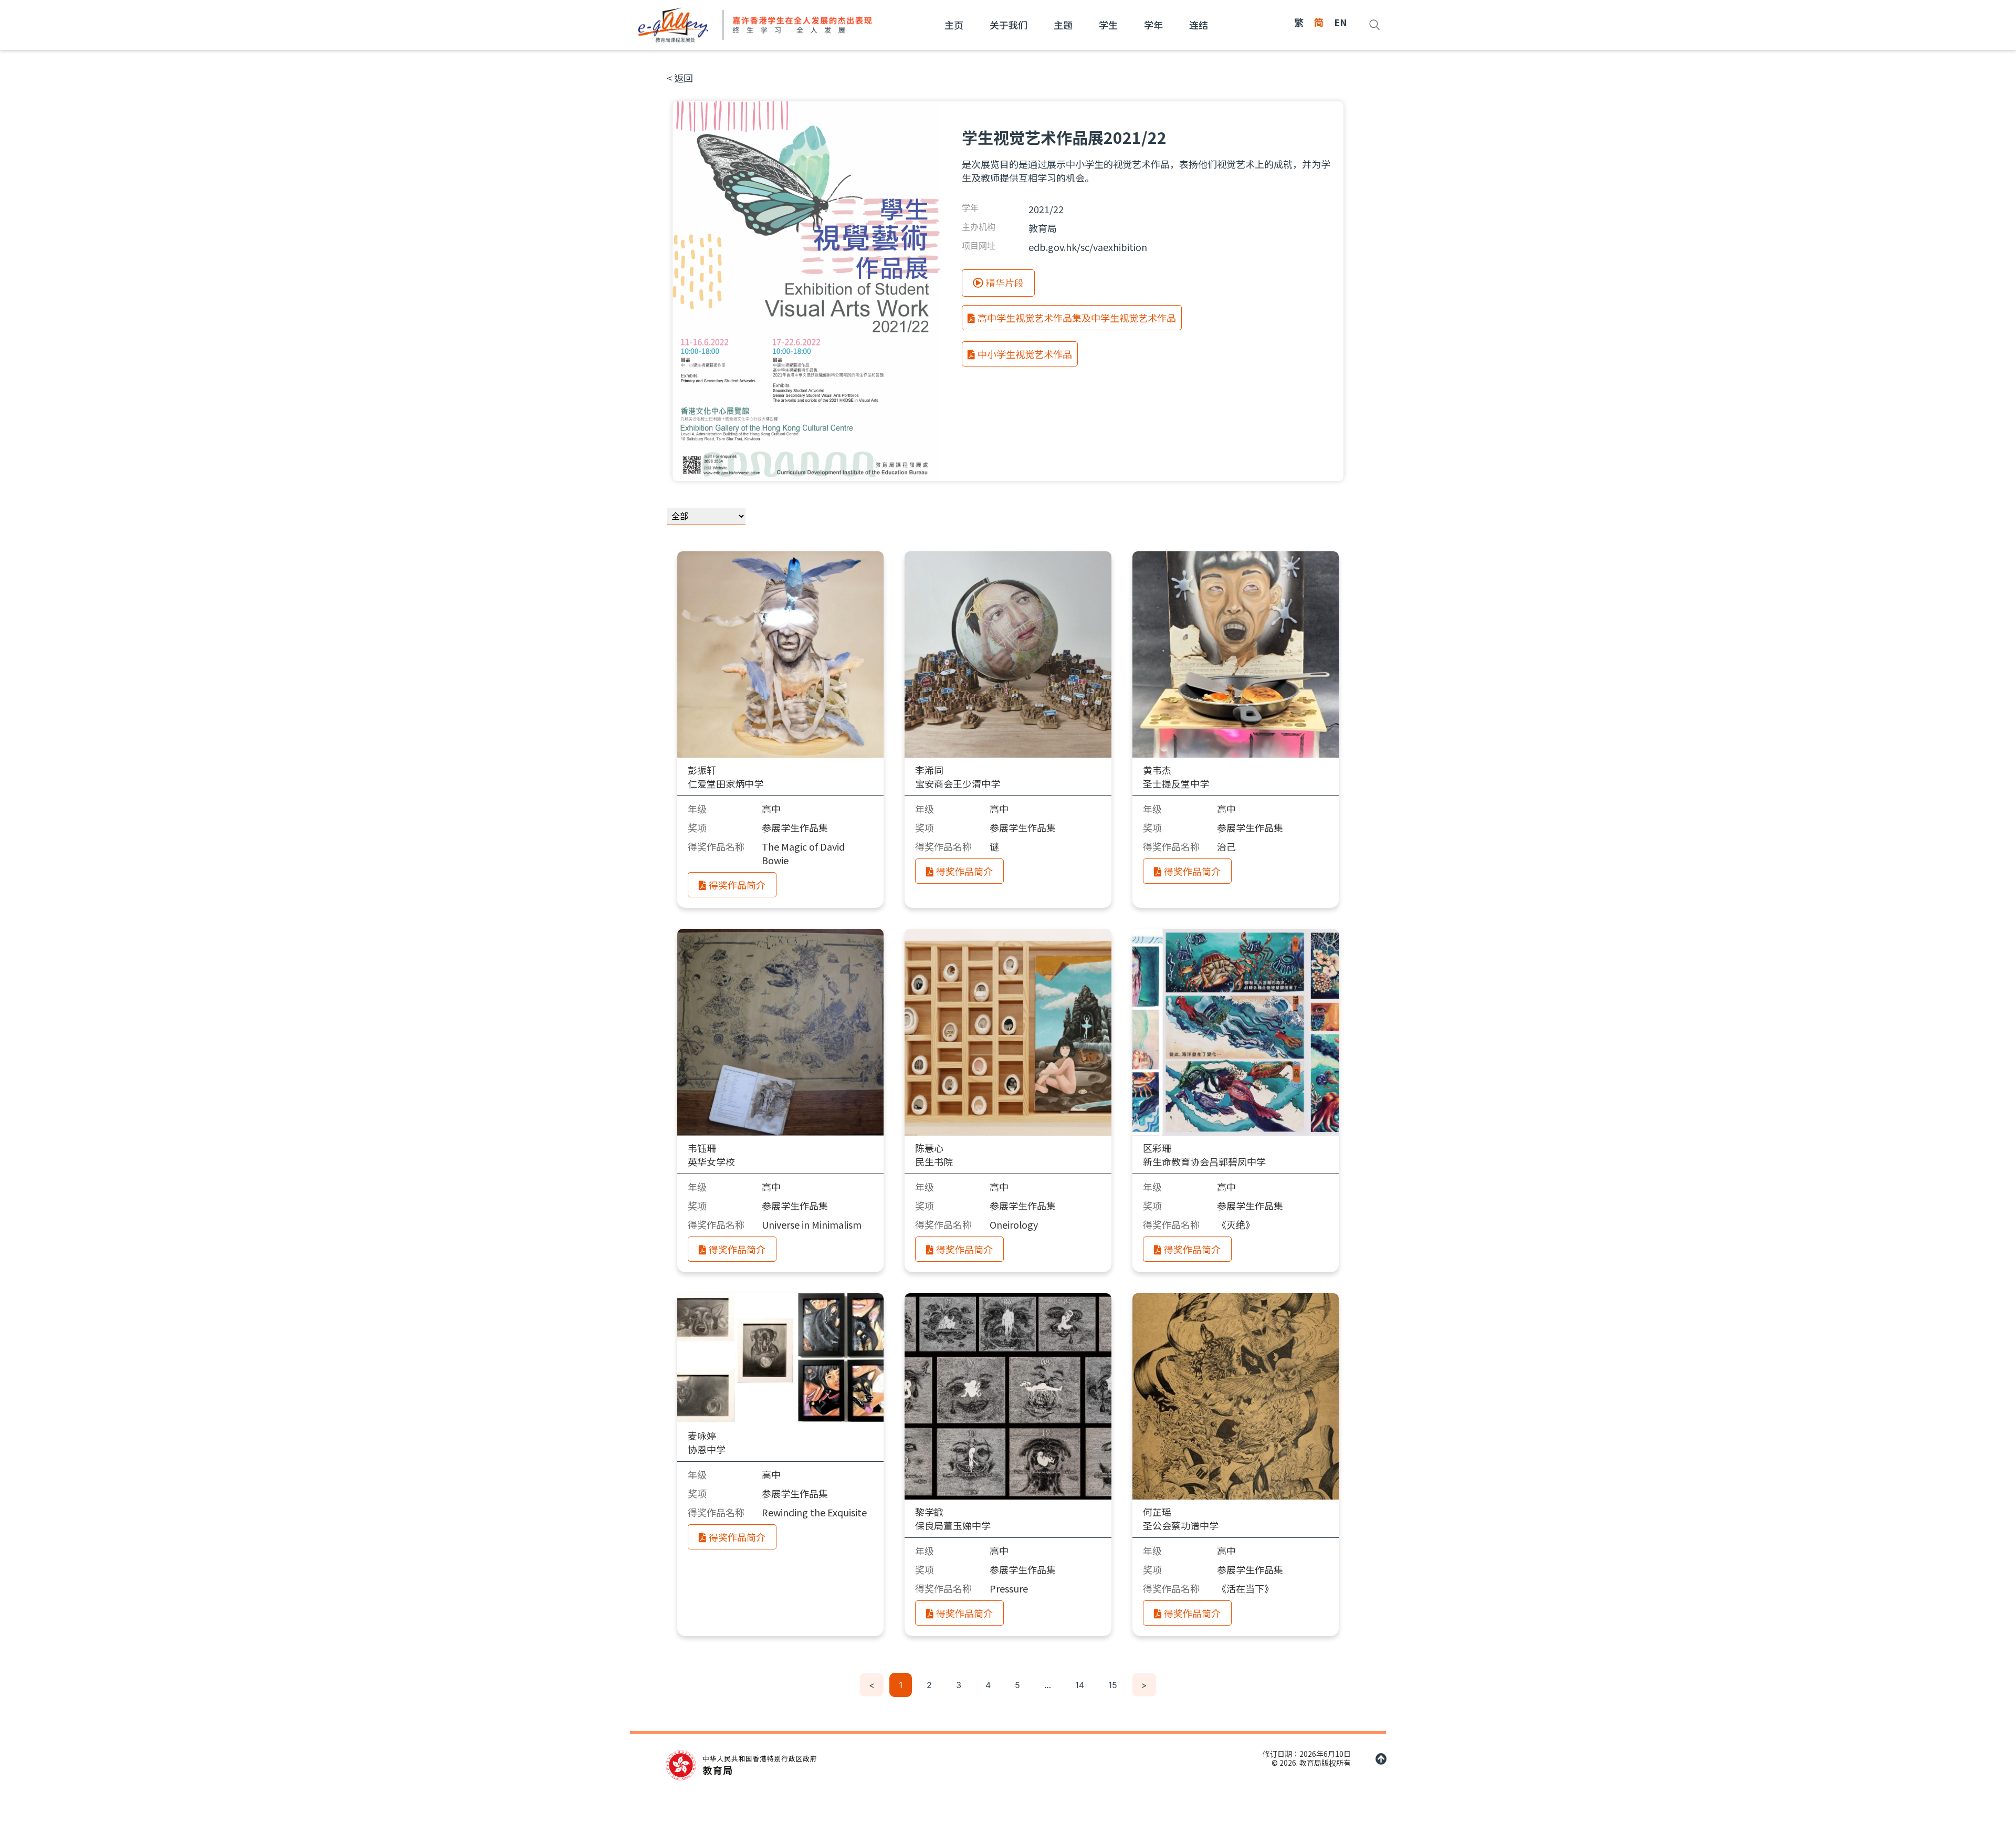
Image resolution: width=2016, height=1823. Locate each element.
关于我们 (1009, 25)
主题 (1063, 25)
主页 (954, 25)
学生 (1108, 25)
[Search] (1374, 25)
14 (1080, 1685)
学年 (1153, 25)
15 (1113, 1685)
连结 (1199, 25)
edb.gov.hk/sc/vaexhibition (1088, 247)
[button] (680, 78)
